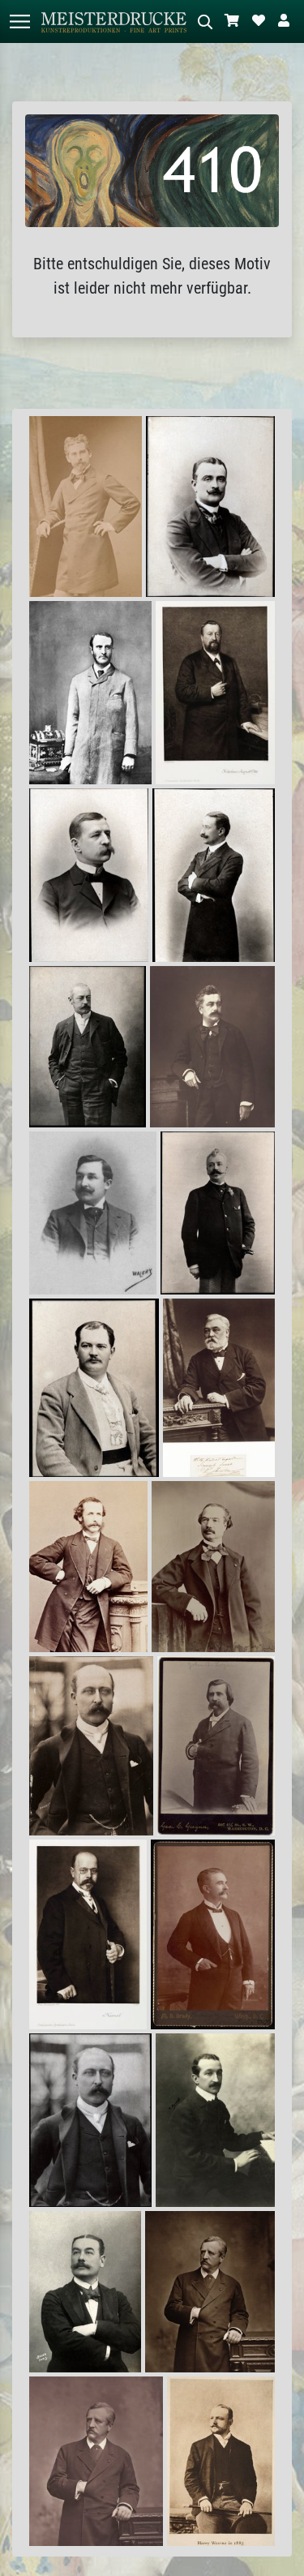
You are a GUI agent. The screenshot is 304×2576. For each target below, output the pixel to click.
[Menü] (19, 21)
